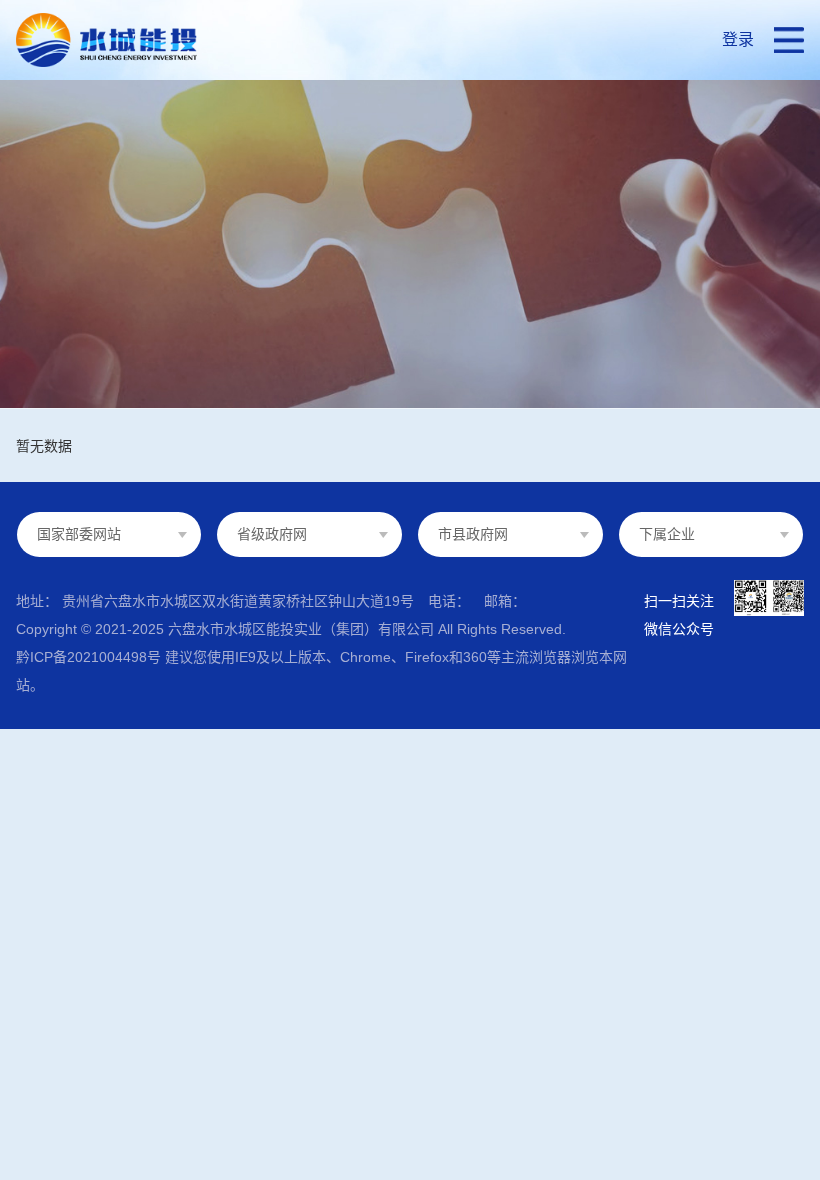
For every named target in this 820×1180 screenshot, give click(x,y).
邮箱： (505, 601)
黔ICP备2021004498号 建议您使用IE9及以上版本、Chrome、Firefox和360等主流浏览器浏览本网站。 (321, 671)
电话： (449, 601)
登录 (738, 39)
